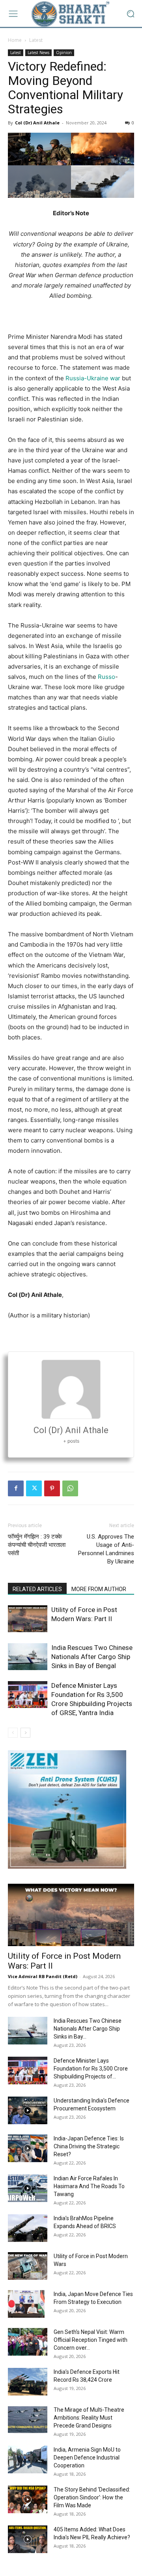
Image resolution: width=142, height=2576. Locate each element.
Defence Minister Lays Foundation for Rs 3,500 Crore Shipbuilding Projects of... (91, 2069)
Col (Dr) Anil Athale (37, 123)
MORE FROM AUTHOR (99, 1589)
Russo (106, 677)
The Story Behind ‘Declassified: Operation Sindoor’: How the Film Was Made (92, 2497)
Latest (36, 40)
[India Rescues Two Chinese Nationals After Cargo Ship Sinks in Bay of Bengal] (28, 1657)
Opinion (64, 53)
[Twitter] (34, 1488)
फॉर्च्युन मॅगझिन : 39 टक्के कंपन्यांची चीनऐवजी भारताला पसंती (37, 1545)
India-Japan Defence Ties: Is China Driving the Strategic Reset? (89, 2146)
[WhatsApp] (70, 1488)
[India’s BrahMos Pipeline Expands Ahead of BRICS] (28, 2228)
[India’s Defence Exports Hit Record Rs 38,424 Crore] (28, 2382)
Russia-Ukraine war (93, 378)
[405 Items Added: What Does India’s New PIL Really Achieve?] (28, 2539)
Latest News (38, 53)
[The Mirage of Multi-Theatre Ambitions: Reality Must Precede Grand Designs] (28, 2420)
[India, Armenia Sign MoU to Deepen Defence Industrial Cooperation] (28, 2460)
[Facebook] (16, 1488)
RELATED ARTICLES (37, 1589)
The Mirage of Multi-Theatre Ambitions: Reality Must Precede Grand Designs (89, 2418)
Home (15, 40)
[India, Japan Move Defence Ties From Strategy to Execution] (26, 2304)
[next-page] (25, 1733)
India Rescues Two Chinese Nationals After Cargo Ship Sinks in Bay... (88, 2029)
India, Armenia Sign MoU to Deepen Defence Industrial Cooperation (87, 2458)
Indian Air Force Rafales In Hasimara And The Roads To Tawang (89, 2186)
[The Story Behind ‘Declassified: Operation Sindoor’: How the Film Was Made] (28, 2499)
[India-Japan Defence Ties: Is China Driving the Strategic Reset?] (28, 2148)
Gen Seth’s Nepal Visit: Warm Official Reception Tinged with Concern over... (91, 2340)
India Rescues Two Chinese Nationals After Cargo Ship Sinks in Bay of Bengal (92, 1657)
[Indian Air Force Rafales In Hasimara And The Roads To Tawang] (28, 2188)
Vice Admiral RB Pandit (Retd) (43, 1976)
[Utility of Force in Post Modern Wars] (28, 2266)
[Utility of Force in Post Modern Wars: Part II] (28, 1619)
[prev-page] (13, 1733)
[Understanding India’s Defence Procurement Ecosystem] (28, 2110)
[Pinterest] (52, 1488)
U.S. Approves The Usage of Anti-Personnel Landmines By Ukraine (106, 1549)
